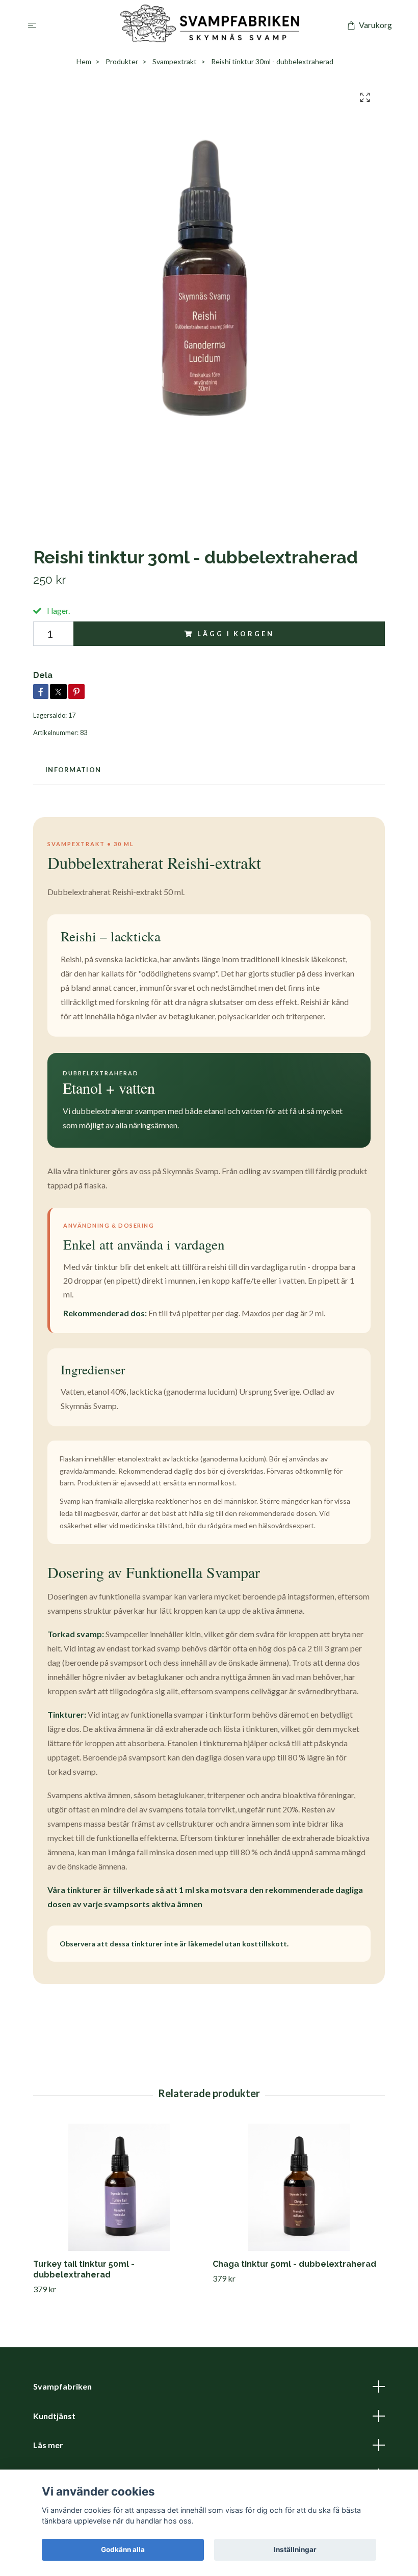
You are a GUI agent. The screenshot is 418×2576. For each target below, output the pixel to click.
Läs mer (48, 2445)
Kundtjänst (54, 2416)
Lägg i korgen (236, 634)
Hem (84, 61)
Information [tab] (73, 770)
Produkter (122, 61)
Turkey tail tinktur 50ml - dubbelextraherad (84, 2269)
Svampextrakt (175, 61)
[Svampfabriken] (211, 25)
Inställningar (295, 2550)
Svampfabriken (62, 2386)
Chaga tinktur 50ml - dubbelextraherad (294, 2264)
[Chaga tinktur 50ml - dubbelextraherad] (298, 2187)
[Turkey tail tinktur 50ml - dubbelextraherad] (119, 2187)
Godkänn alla (123, 2550)
